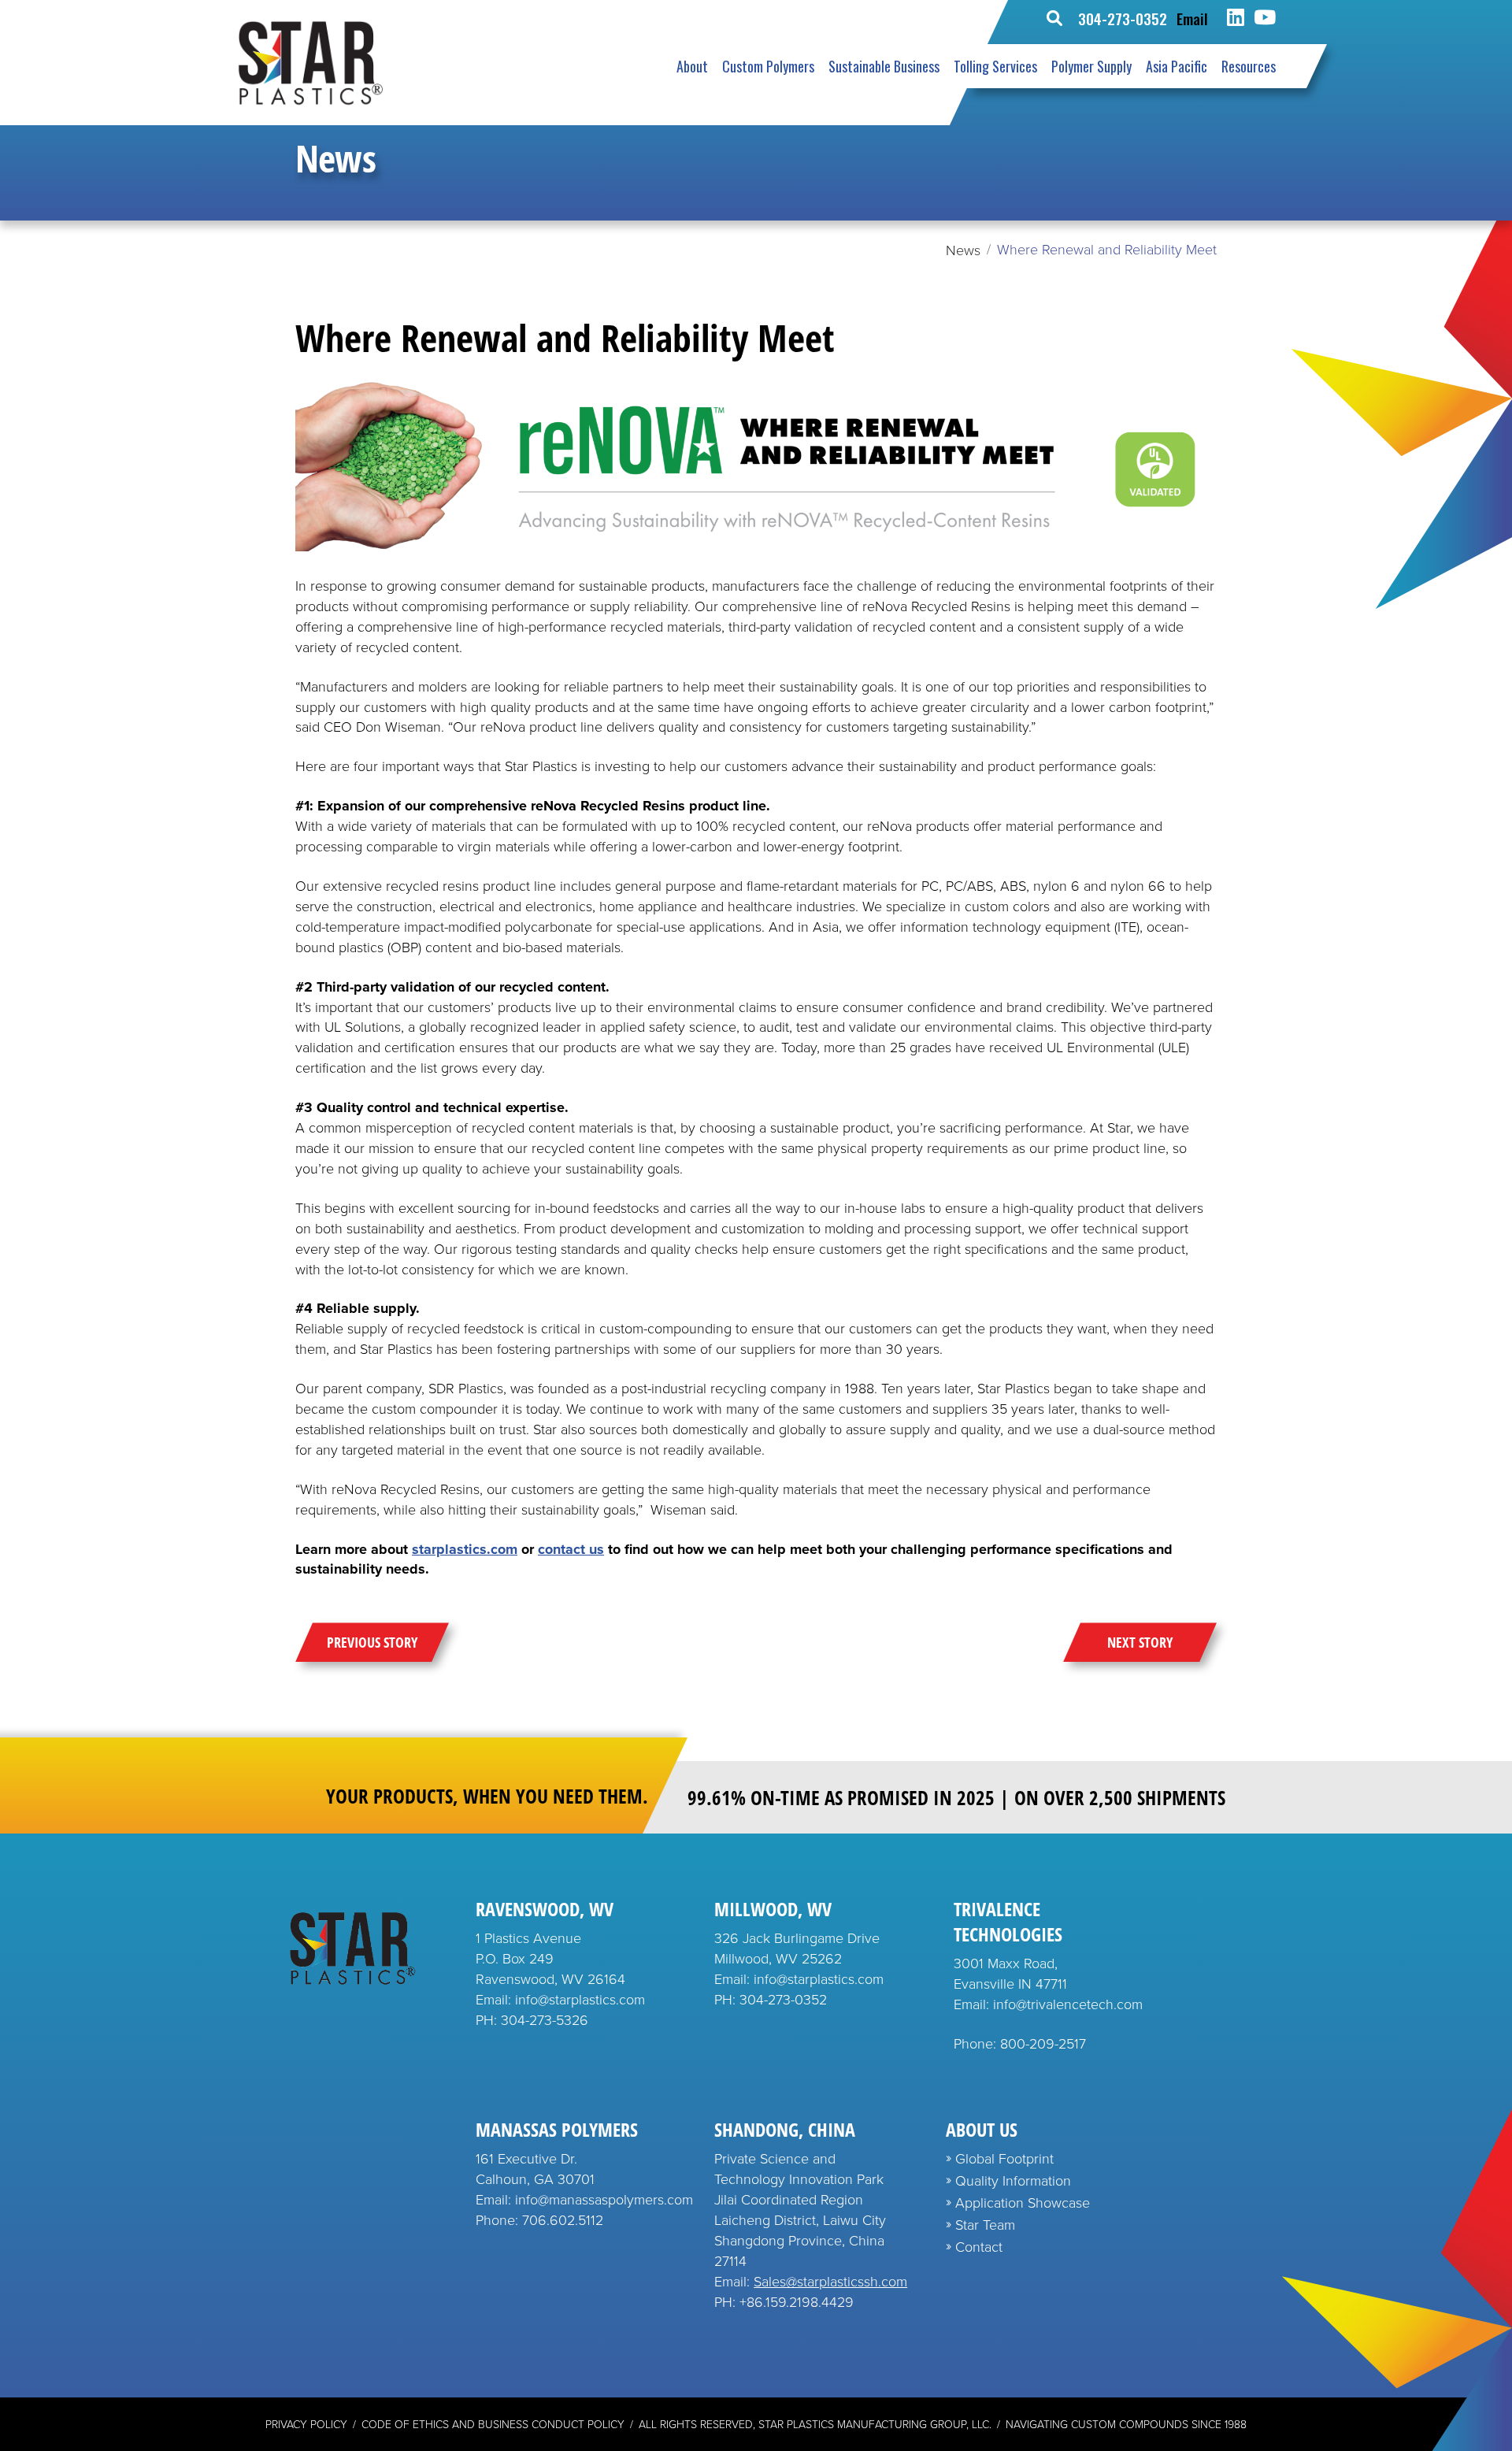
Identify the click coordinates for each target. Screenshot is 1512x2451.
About (692, 66)
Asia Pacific (1177, 66)
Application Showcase (1023, 2203)
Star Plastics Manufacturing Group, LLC (874, 2425)
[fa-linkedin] (1236, 18)
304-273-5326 (545, 2020)
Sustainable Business (884, 66)
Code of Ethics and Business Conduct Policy (493, 2425)
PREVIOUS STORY (372, 1642)
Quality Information (1013, 2181)
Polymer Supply (1091, 66)
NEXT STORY (1140, 1642)
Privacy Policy (306, 2425)
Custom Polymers (768, 66)
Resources (1249, 66)
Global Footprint (1004, 2159)
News (963, 250)
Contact (979, 2247)
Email (1192, 18)
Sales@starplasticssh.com (830, 2282)
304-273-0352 (1123, 18)
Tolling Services (995, 66)
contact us (571, 1549)
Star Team (985, 2225)
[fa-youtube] (1265, 18)
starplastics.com (465, 1549)
